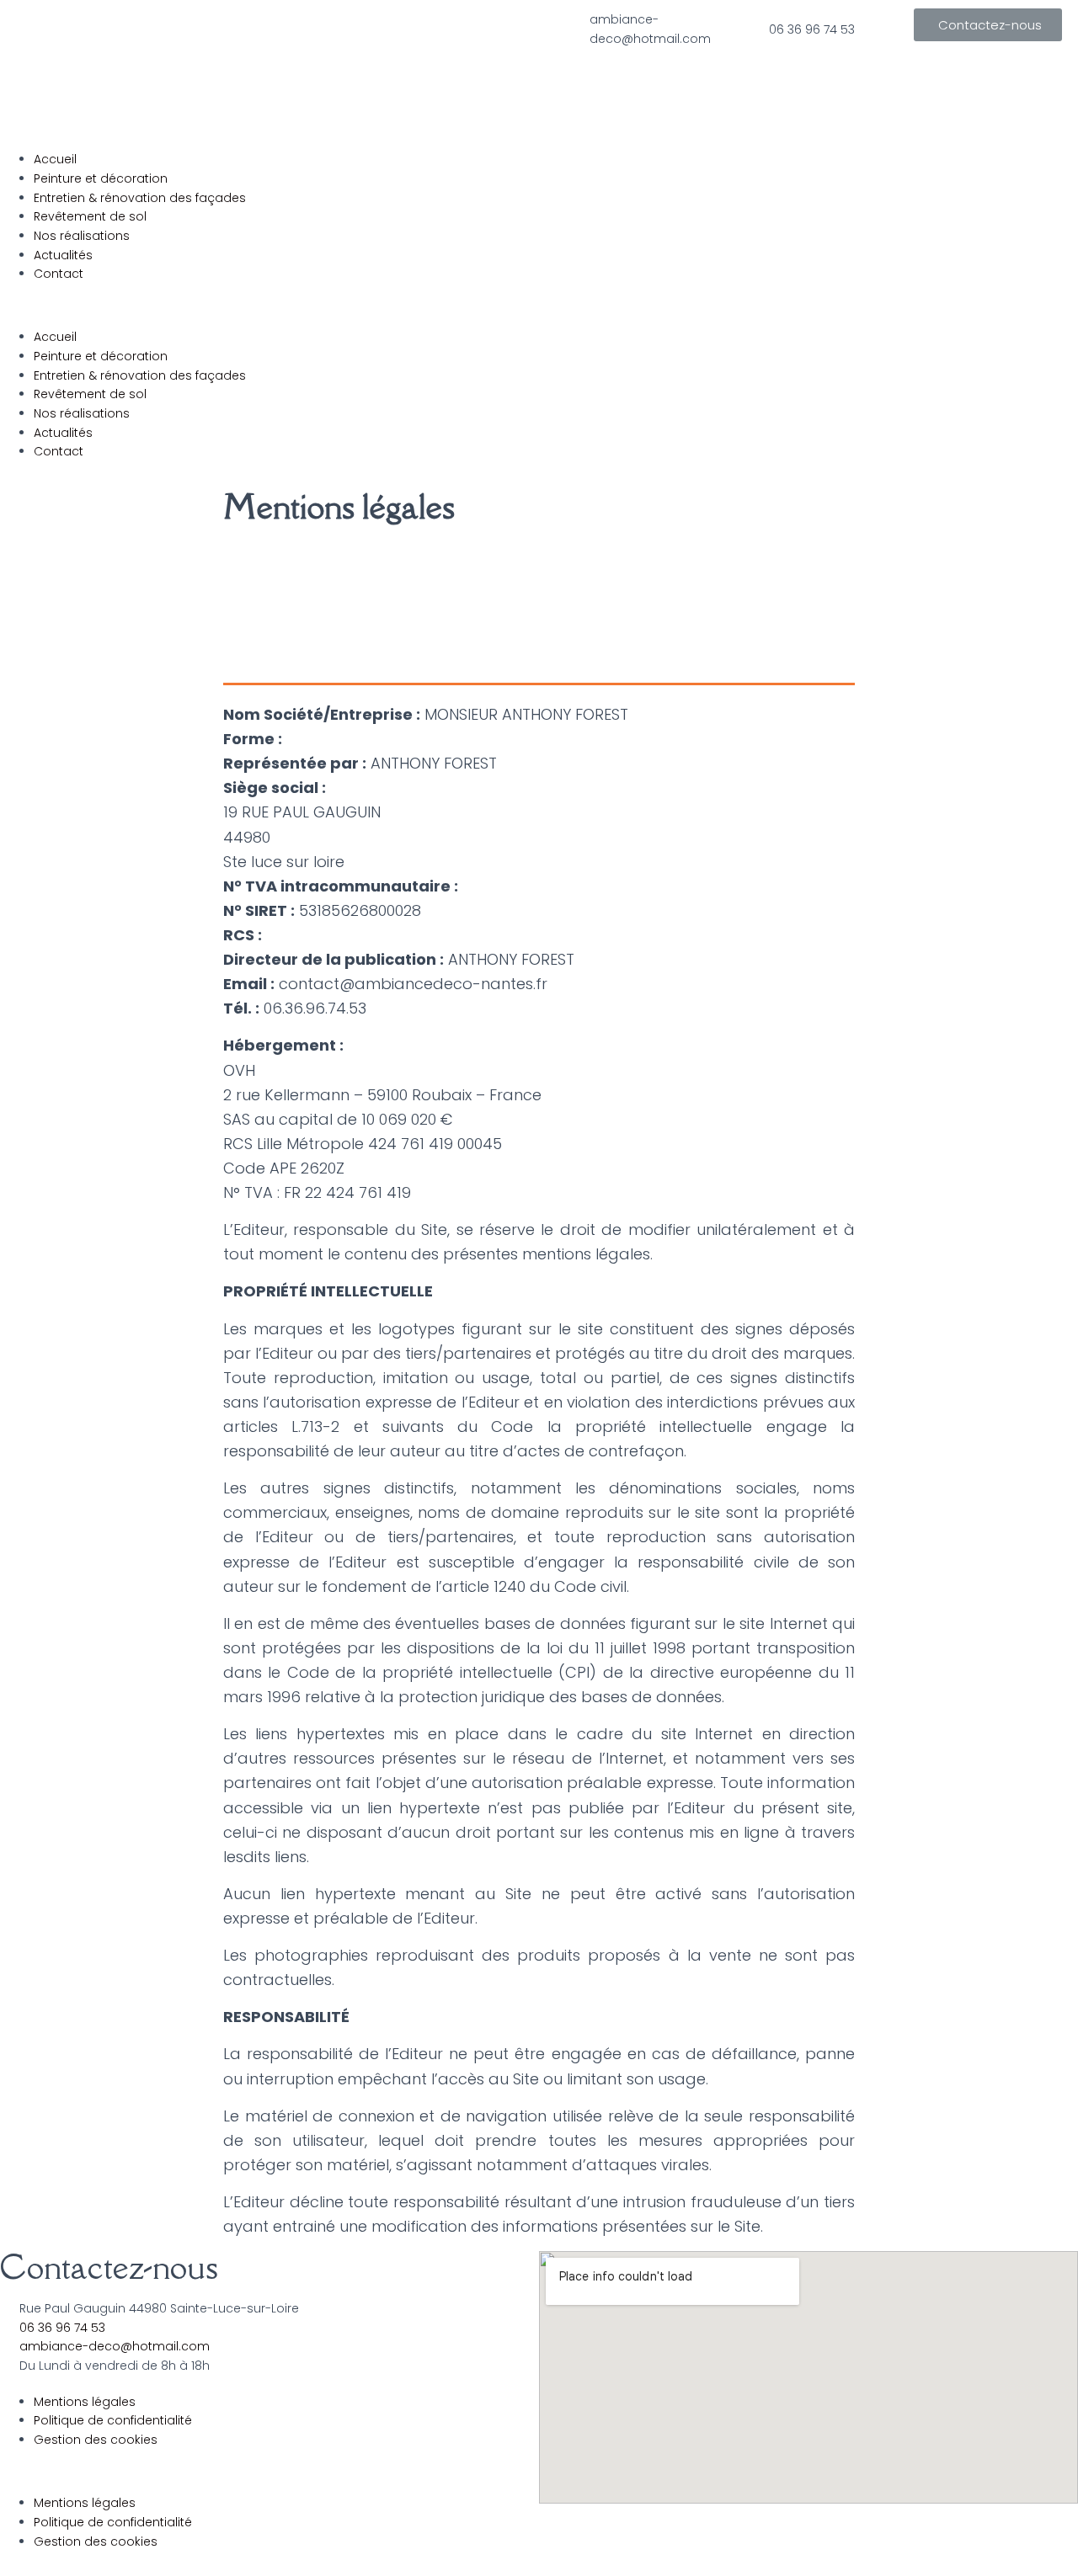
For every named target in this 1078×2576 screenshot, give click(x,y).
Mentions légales (85, 2402)
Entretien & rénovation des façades (140, 198)
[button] (988, 25)
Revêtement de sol (90, 216)
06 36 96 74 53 (812, 29)
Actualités (63, 255)
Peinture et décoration (101, 178)
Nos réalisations (82, 236)
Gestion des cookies (96, 2440)
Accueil (55, 159)
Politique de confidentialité (113, 2420)
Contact (59, 274)
